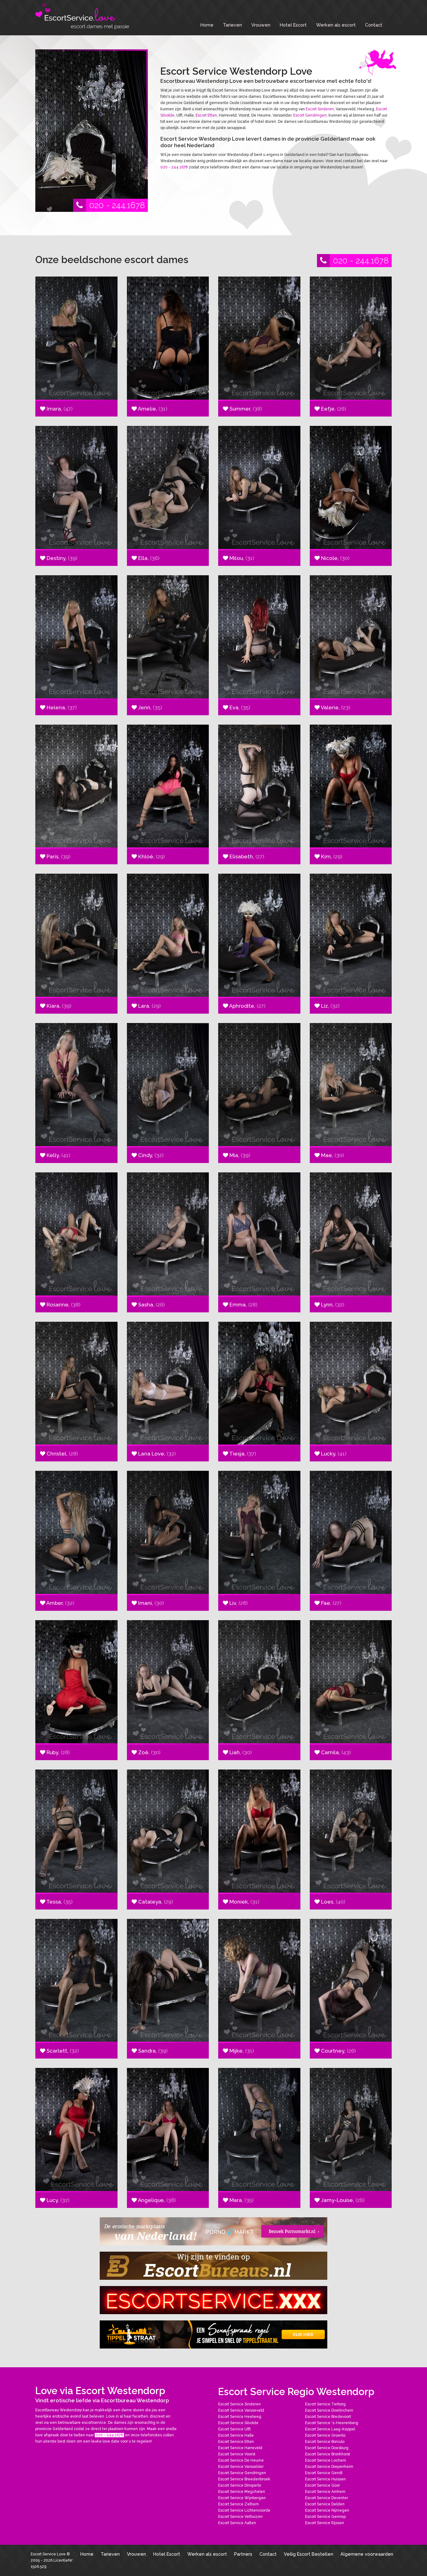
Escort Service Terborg (325, 2404)
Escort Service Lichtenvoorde (244, 2510)
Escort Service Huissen (325, 2479)
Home (207, 25)
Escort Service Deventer (327, 2498)
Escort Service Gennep (325, 2517)
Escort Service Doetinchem (329, 2410)
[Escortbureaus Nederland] (213, 2266)
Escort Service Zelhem (239, 2504)
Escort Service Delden (325, 2504)
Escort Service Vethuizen (240, 2517)
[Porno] (213, 2231)
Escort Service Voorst (237, 2454)
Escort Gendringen (310, 115)
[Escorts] (213, 2334)
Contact (374, 25)
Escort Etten (206, 115)
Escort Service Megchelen (242, 2492)
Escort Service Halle (236, 2435)
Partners (243, 2554)
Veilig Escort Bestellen (309, 2554)
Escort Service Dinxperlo (240, 2485)
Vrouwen (261, 25)
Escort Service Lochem (326, 2460)
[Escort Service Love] (82, 16)
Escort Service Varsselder (241, 2467)
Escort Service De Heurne (241, 2460)
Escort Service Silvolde (238, 2423)
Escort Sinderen (320, 109)
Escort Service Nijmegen (327, 2510)
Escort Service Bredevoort (328, 2417)
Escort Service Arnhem (325, 2492)
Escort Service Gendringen (242, 2473)
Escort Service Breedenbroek (244, 2479)
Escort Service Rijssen (325, 2523)
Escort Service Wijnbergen (242, 2498)
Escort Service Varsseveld (241, 2410)
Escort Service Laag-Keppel (330, 2429)
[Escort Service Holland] (213, 2300)
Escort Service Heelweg (240, 2417)
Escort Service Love (49, 2554)
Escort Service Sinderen (239, 2404)
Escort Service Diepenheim (329, 2467)
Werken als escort (336, 25)
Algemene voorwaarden (367, 2554)
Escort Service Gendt (324, 2473)
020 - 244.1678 (117, 205)
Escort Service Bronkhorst (328, 2454)
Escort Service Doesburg (327, 2448)
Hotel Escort (293, 25)
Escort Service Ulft (234, 2429)
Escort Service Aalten (237, 2523)
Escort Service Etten (236, 2442)
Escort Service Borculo (325, 2442)
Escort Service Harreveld (240, 2448)
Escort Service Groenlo (325, 2435)
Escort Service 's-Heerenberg (332, 2423)
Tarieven (232, 25)
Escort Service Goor (322, 2485)
